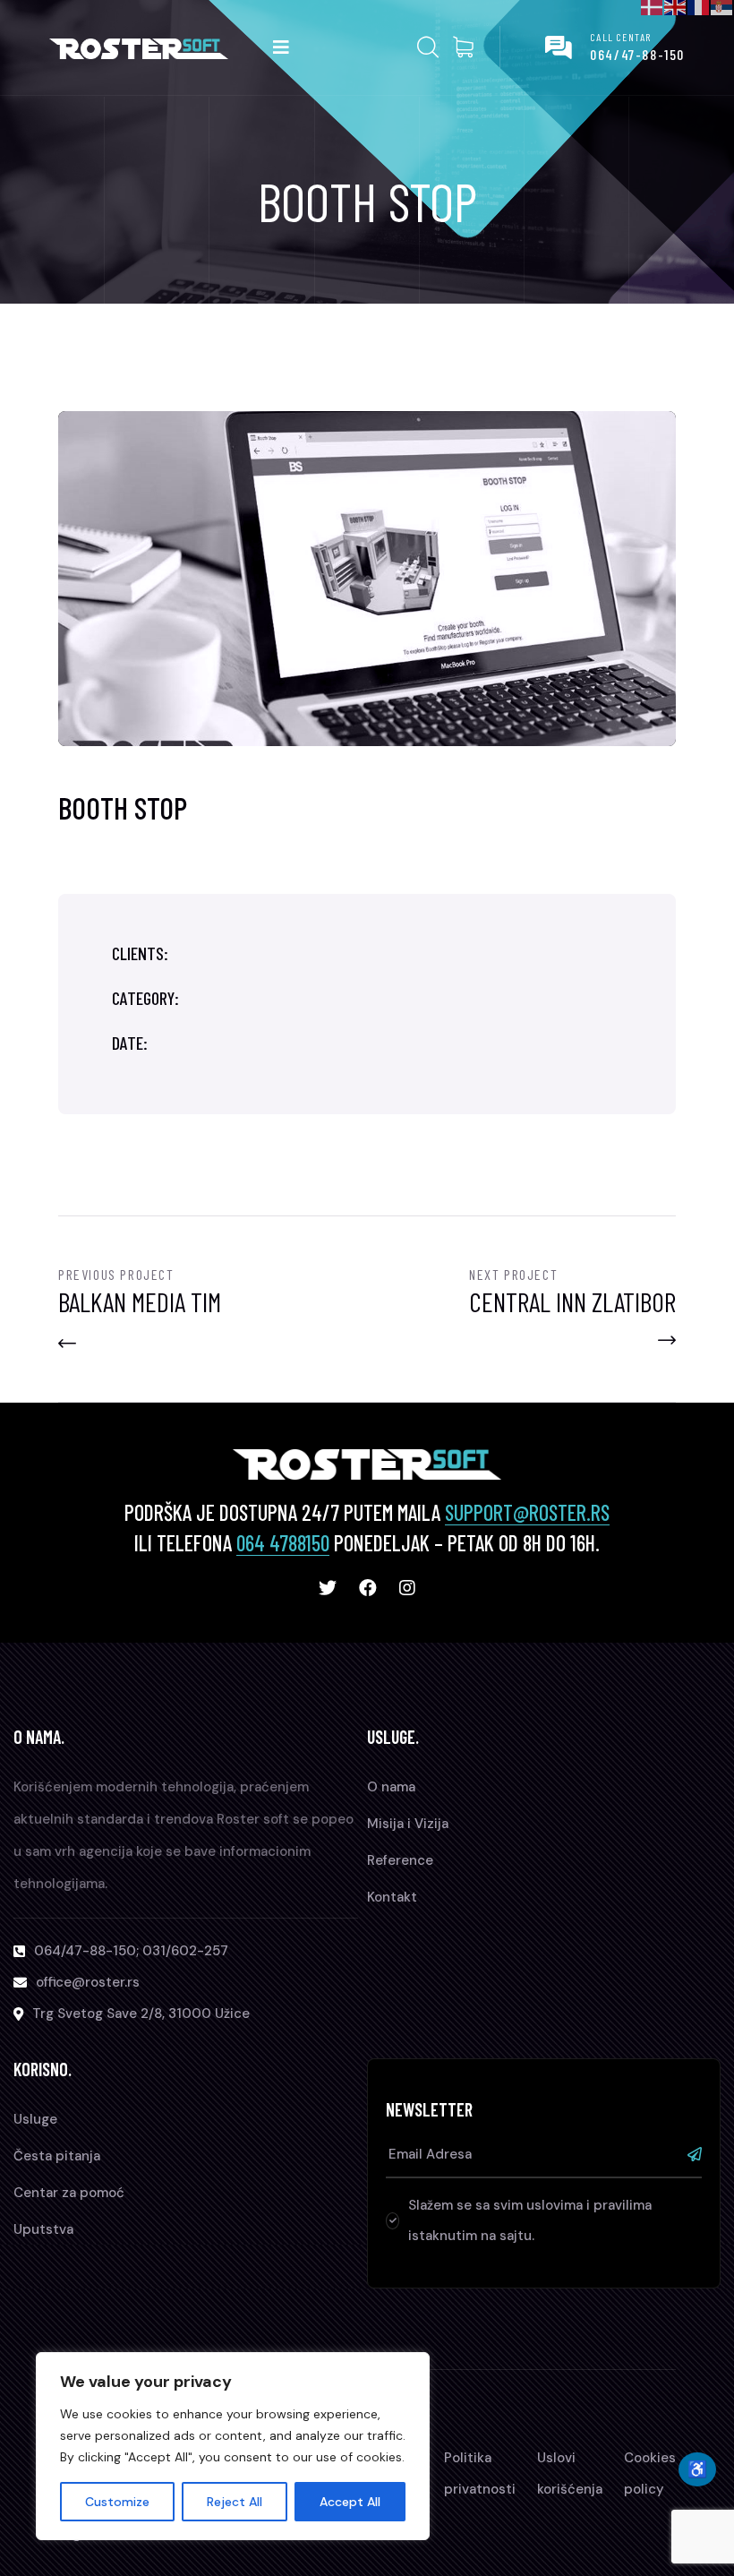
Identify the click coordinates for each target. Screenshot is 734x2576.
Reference (400, 1860)
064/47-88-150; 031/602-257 (131, 1951)
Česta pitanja (57, 2156)
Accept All (350, 2502)
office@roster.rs (88, 1982)
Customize (117, 2502)
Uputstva (43, 2229)
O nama (391, 1787)
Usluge (35, 2119)
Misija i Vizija (408, 1824)
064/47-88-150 (637, 54)
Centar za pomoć (69, 2193)
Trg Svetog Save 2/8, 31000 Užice (141, 2014)
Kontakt (392, 1897)
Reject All (235, 2502)
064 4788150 (283, 1543)
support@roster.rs (527, 1512)
